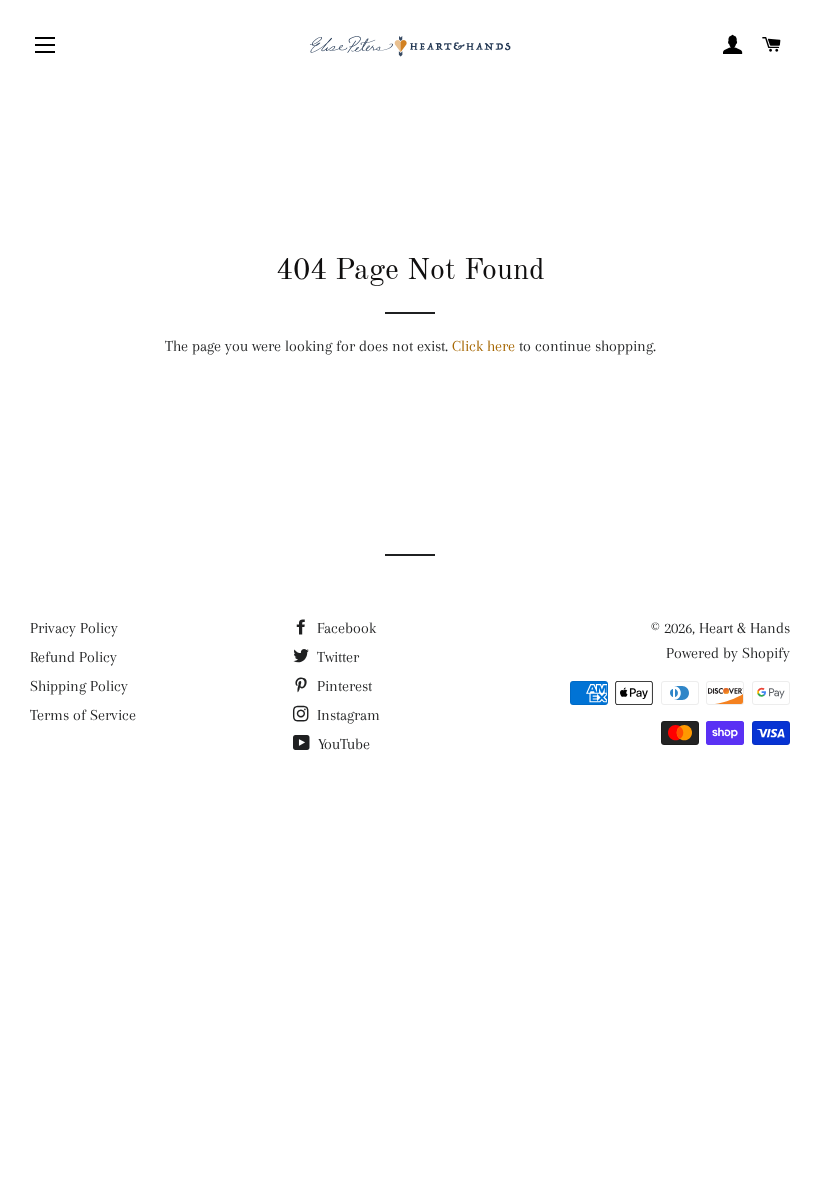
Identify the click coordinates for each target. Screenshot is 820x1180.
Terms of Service (83, 715)
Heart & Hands (744, 628)
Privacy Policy (74, 628)
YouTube (342, 744)
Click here (483, 346)
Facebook (344, 628)
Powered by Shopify (728, 653)
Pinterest (342, 686)
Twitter (336, 657)
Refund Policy (73, 657)
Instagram (346, 715)
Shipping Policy (79, 686)
